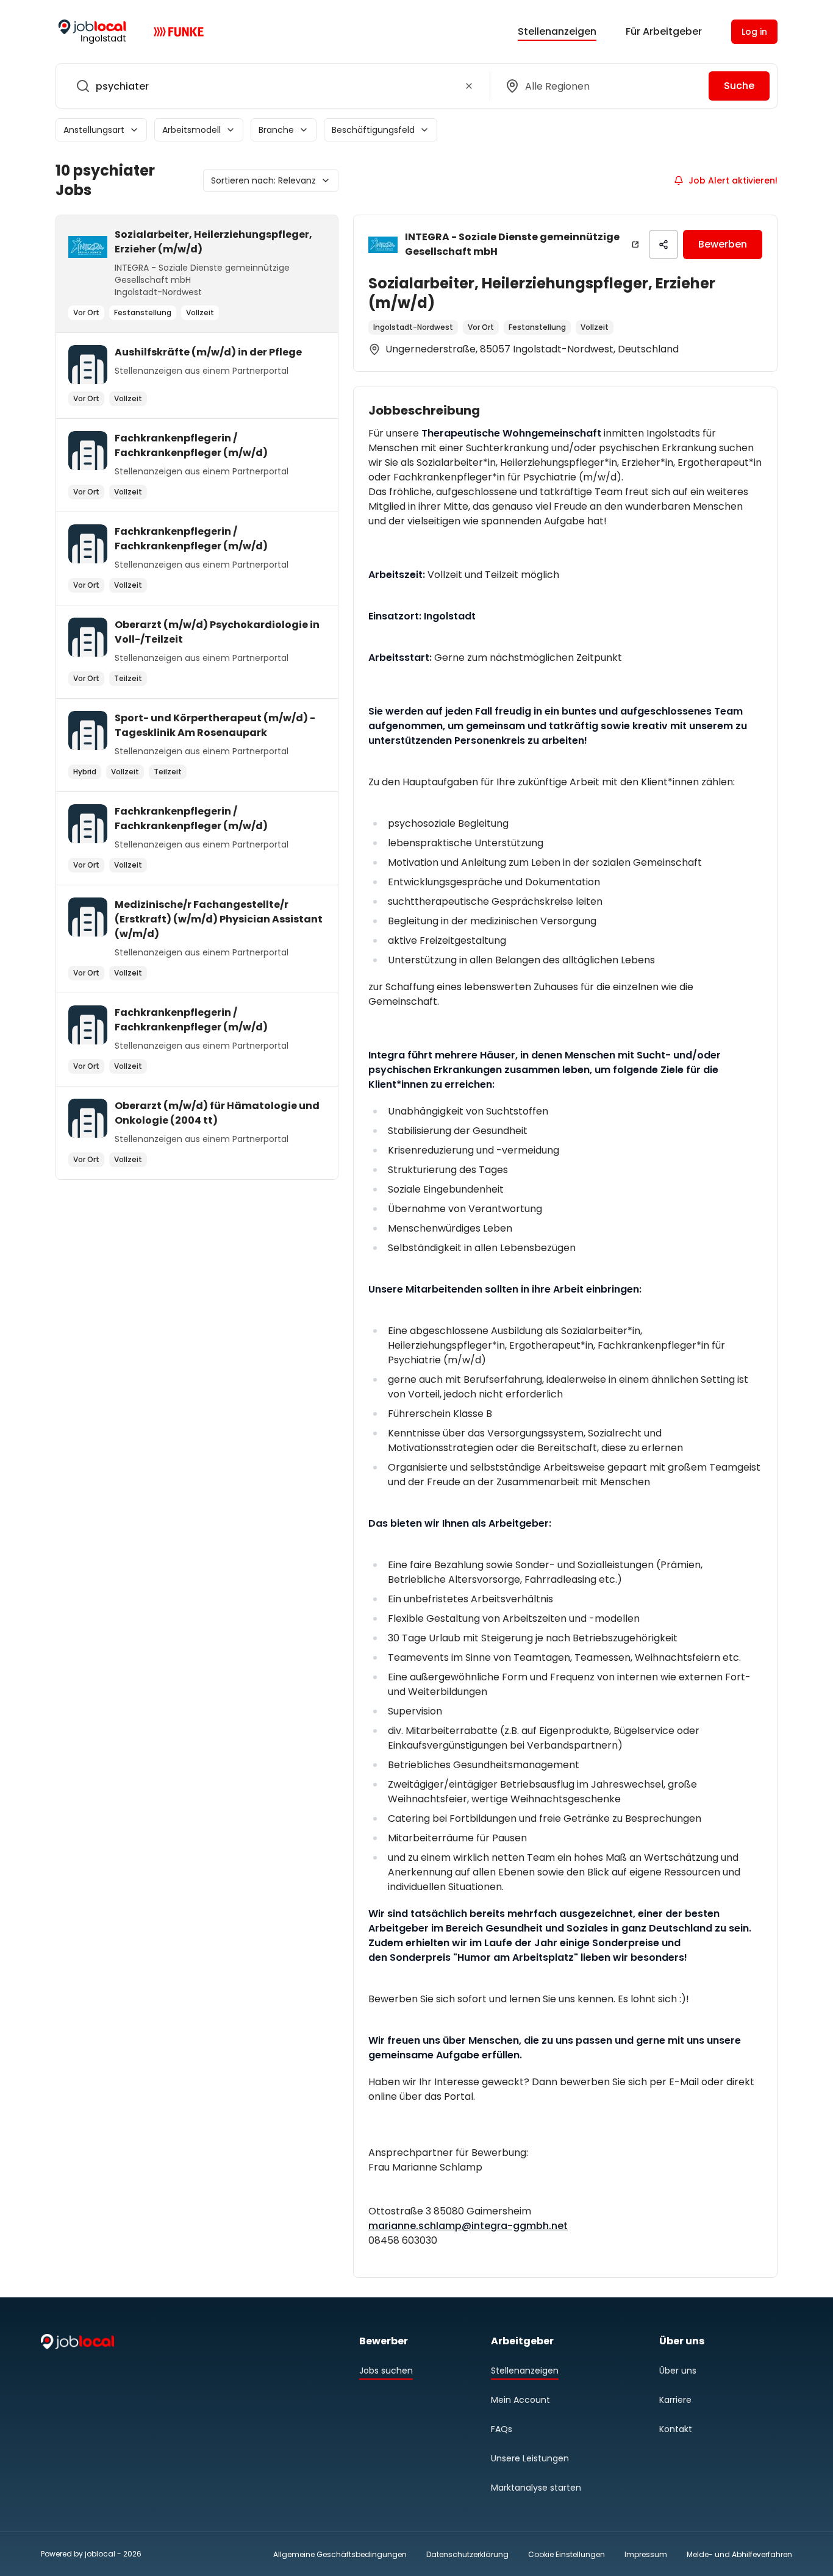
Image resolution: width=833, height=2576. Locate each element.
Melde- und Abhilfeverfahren (739, 2554)
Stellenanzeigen (557, 31)
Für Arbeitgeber (664, 31)
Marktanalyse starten (536, 2488)
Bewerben (723, 244)
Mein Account (520, 2400)
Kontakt (676, 2429)
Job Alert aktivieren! (733, 180)
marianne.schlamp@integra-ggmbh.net (468, 2226)
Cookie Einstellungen (567, 2555)
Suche (739, 86)
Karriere (675, 2400)
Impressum (646, 2554)
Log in (754, 32)
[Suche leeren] (469, 86)
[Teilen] (663, 244)
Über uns (678, 2371)
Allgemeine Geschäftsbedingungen (340, 2554)
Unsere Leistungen (530, 2458)
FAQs (502, 2429)
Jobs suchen (386, 2371)
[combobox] (270, 86)
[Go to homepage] (92, 32)
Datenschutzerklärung (467, 2554)
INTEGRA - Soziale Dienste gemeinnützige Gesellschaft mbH (512, 244)
